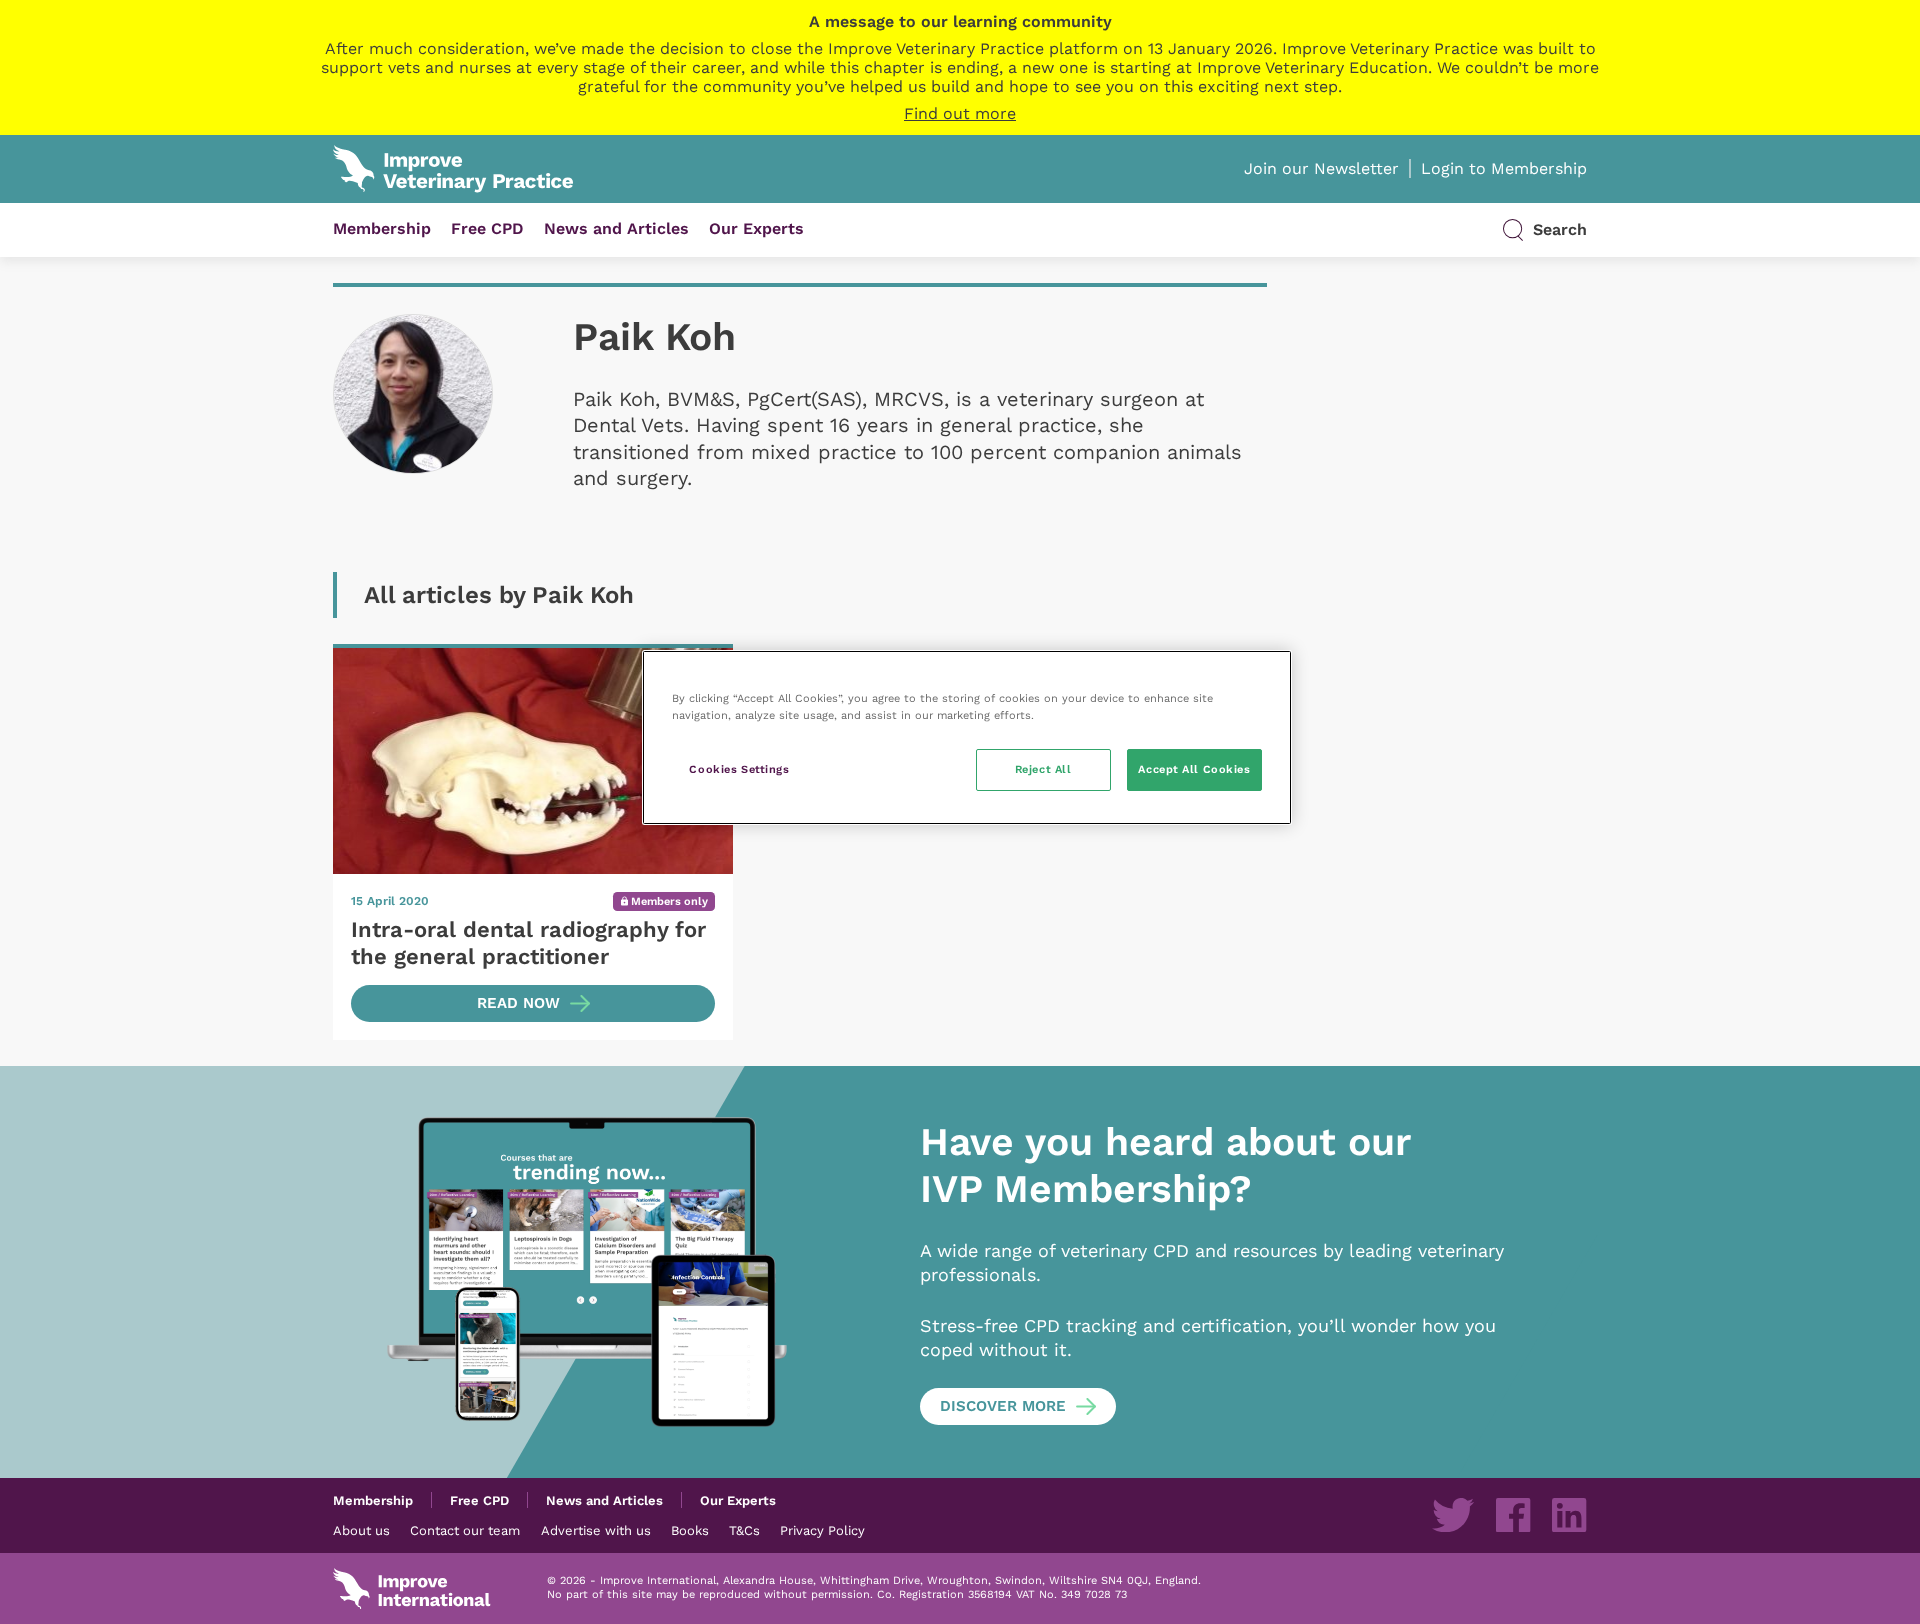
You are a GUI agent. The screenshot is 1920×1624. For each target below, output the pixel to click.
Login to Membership (1504, 168)
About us (361, 1530)
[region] (967, 737)
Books (690, 1530)
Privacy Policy (822, 1530)
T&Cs (744, 1530)
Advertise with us (596, 1530)
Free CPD (487, 228)
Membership (382, 228)
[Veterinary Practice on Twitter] (1453, 1515)
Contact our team (465, 1530)
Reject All (1043, 769)
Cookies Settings (739, 769)
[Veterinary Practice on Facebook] (1513, 1515)
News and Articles (616, 228)
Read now (518, 1003)
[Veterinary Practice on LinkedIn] (1569, 1515)
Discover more (1003, 1406)
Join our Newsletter (1321, 168)
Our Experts (756, 228)
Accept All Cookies (1194, 769)
